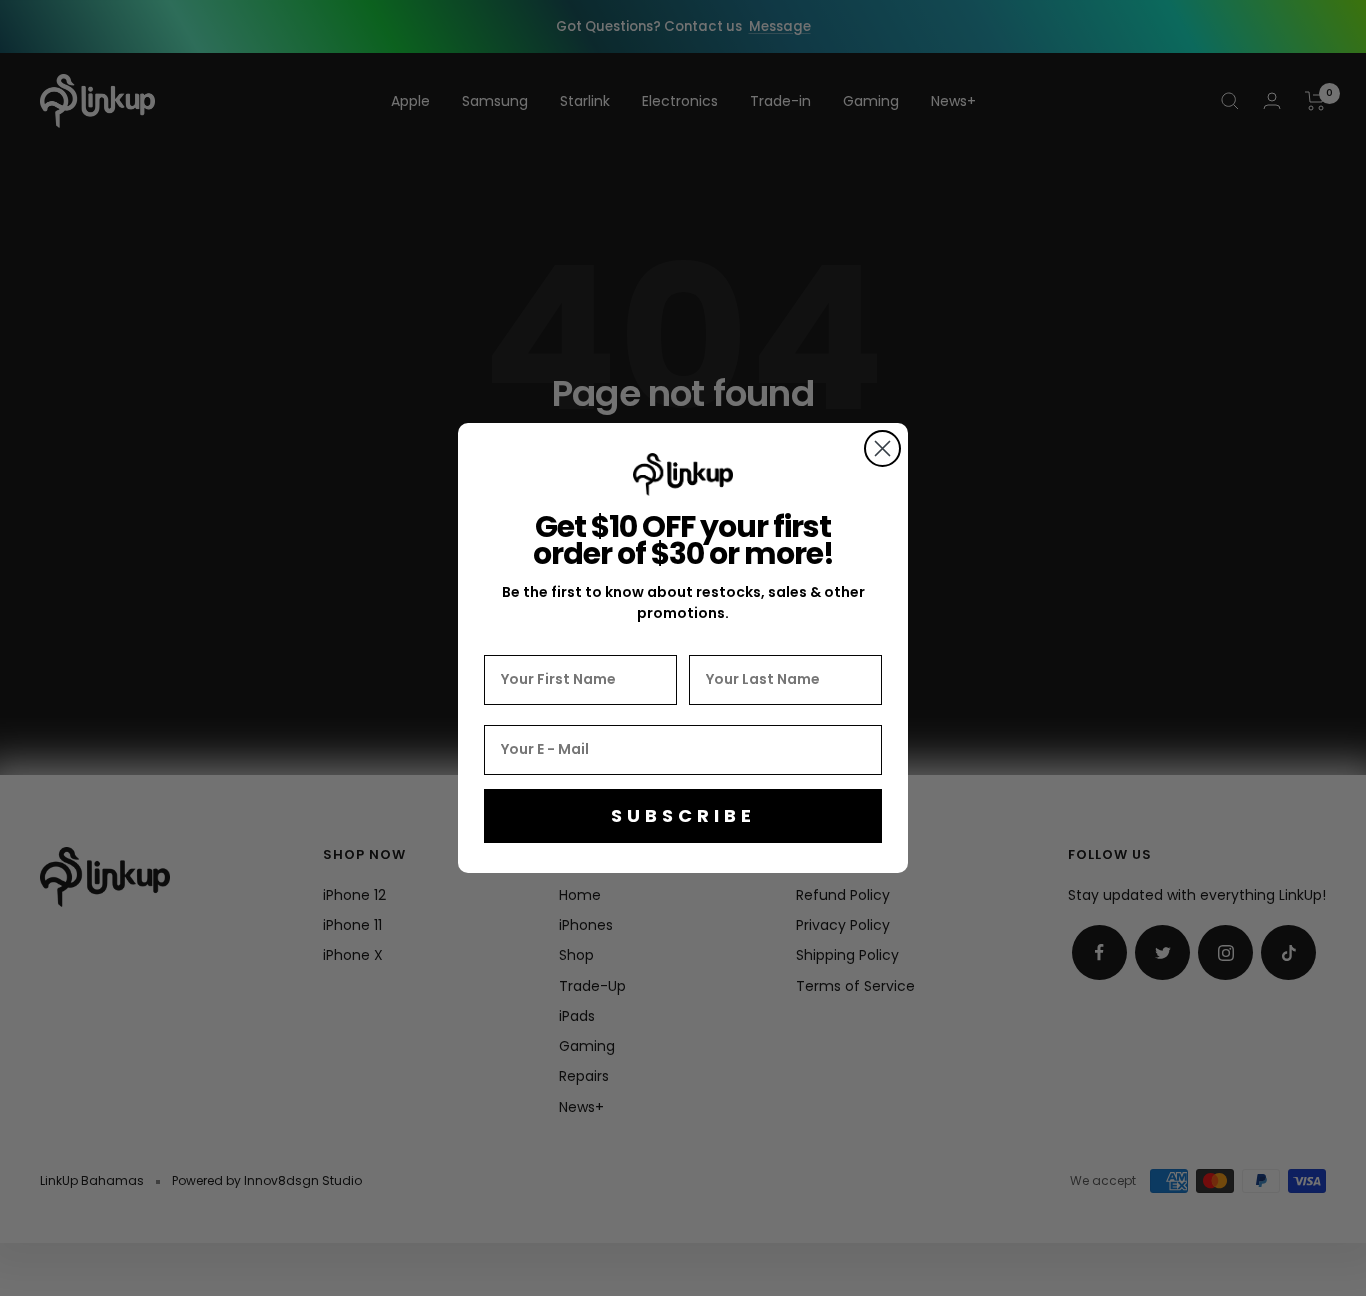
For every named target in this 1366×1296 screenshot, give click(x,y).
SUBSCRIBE (683, 815)
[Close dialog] (882, 448)
